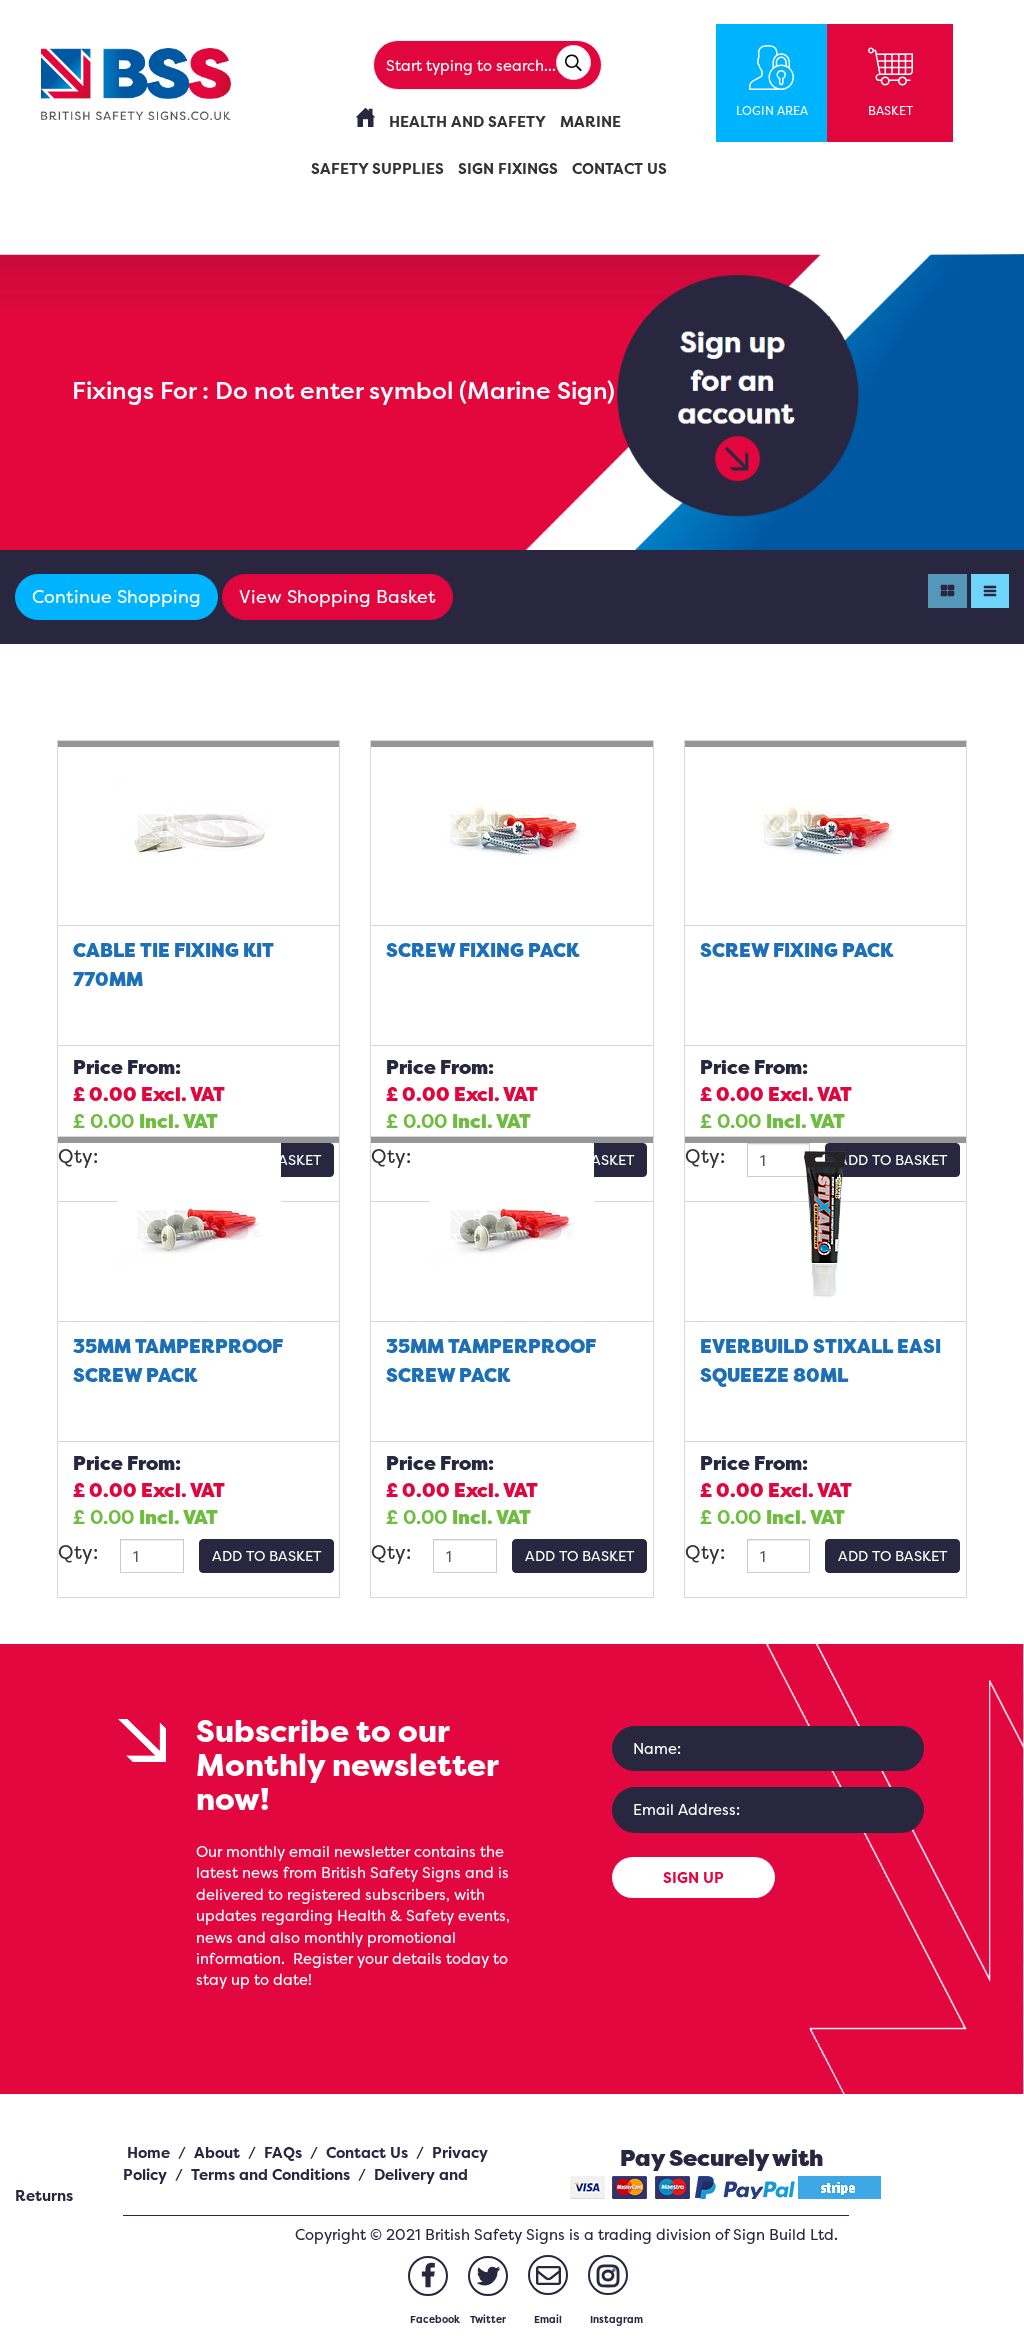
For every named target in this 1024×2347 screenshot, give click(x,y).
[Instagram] (608, 2275)
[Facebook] (428, 2276)
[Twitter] (488, 2276)
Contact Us (367, 2152)
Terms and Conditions (270, 2174)
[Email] (548, 2275)
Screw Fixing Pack (482, 950)
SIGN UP (693, 1877)
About (217, 2152)
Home (148, 2152)
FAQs (283, 2152)
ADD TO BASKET (266, 1555)
